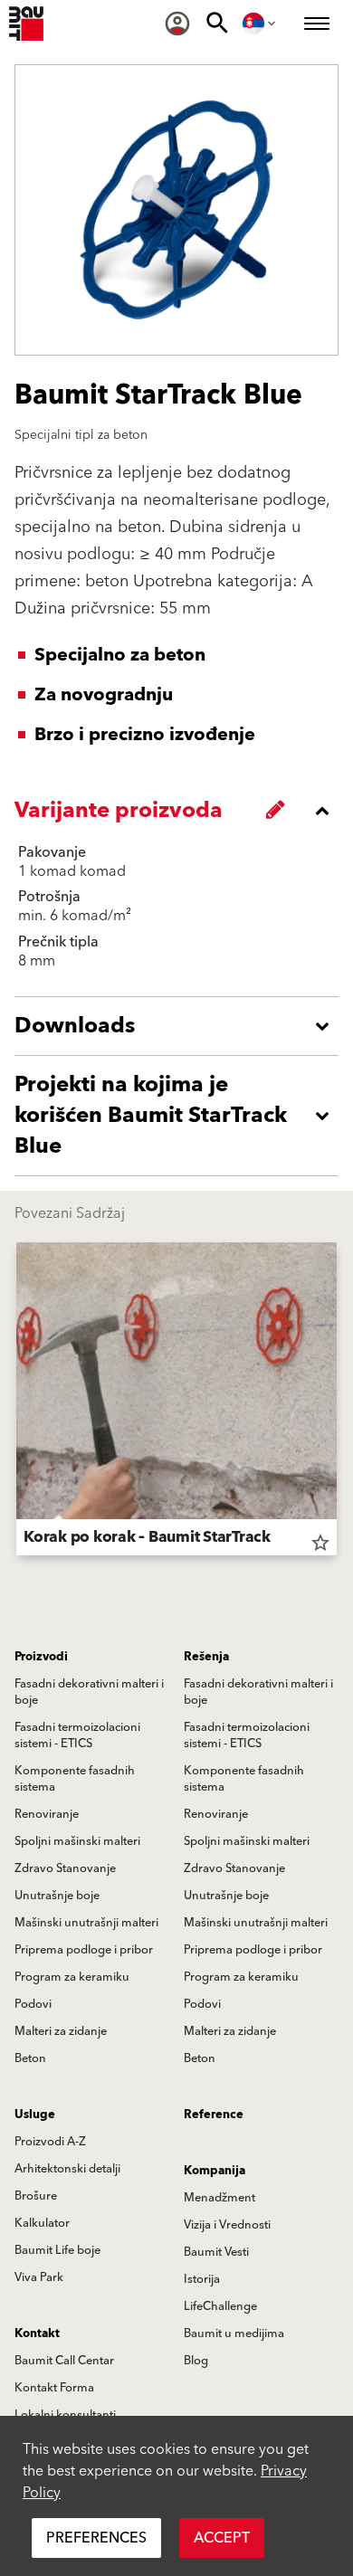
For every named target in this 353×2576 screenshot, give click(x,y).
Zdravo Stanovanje (65, 1868)
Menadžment (219, 2198)
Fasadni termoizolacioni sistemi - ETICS (77, 1735)
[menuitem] (177, 24)
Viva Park (39, 2277)
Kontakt (37, 2334)
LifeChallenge (220, 2306)
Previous (16, 1402)
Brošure (36, 2196)
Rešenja (206, 1657)
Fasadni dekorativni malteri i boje (89, 1692)
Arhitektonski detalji (67, 2169)
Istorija (202, 2279)
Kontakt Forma (54, 2388)
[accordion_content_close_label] (181, 811)
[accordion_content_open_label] (181, 1026)
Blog (196, 2361)
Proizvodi (41, 1657)
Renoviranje (47, 1814)
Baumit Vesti (216, 2252)
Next (337, 1402)
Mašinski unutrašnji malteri (86, 1923)
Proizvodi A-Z (50, 2142)
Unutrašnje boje (57, 1896)
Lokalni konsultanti (65, 2415)
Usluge (35, 2115)
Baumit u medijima (234, 2334)
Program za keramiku (72, 1977)
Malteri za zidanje (61, 2031)
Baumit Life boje (57, 2250)
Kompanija (215, 2171)
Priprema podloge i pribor (84, 1950)
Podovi (33, 2004)
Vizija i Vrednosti (227, 2225)
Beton (30, 2058)
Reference (214, 2115)
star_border (320, 1543)
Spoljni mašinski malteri (77, 1841)
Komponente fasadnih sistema (75, 1779)
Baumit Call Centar (64, 2361)
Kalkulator (42, 2223)
